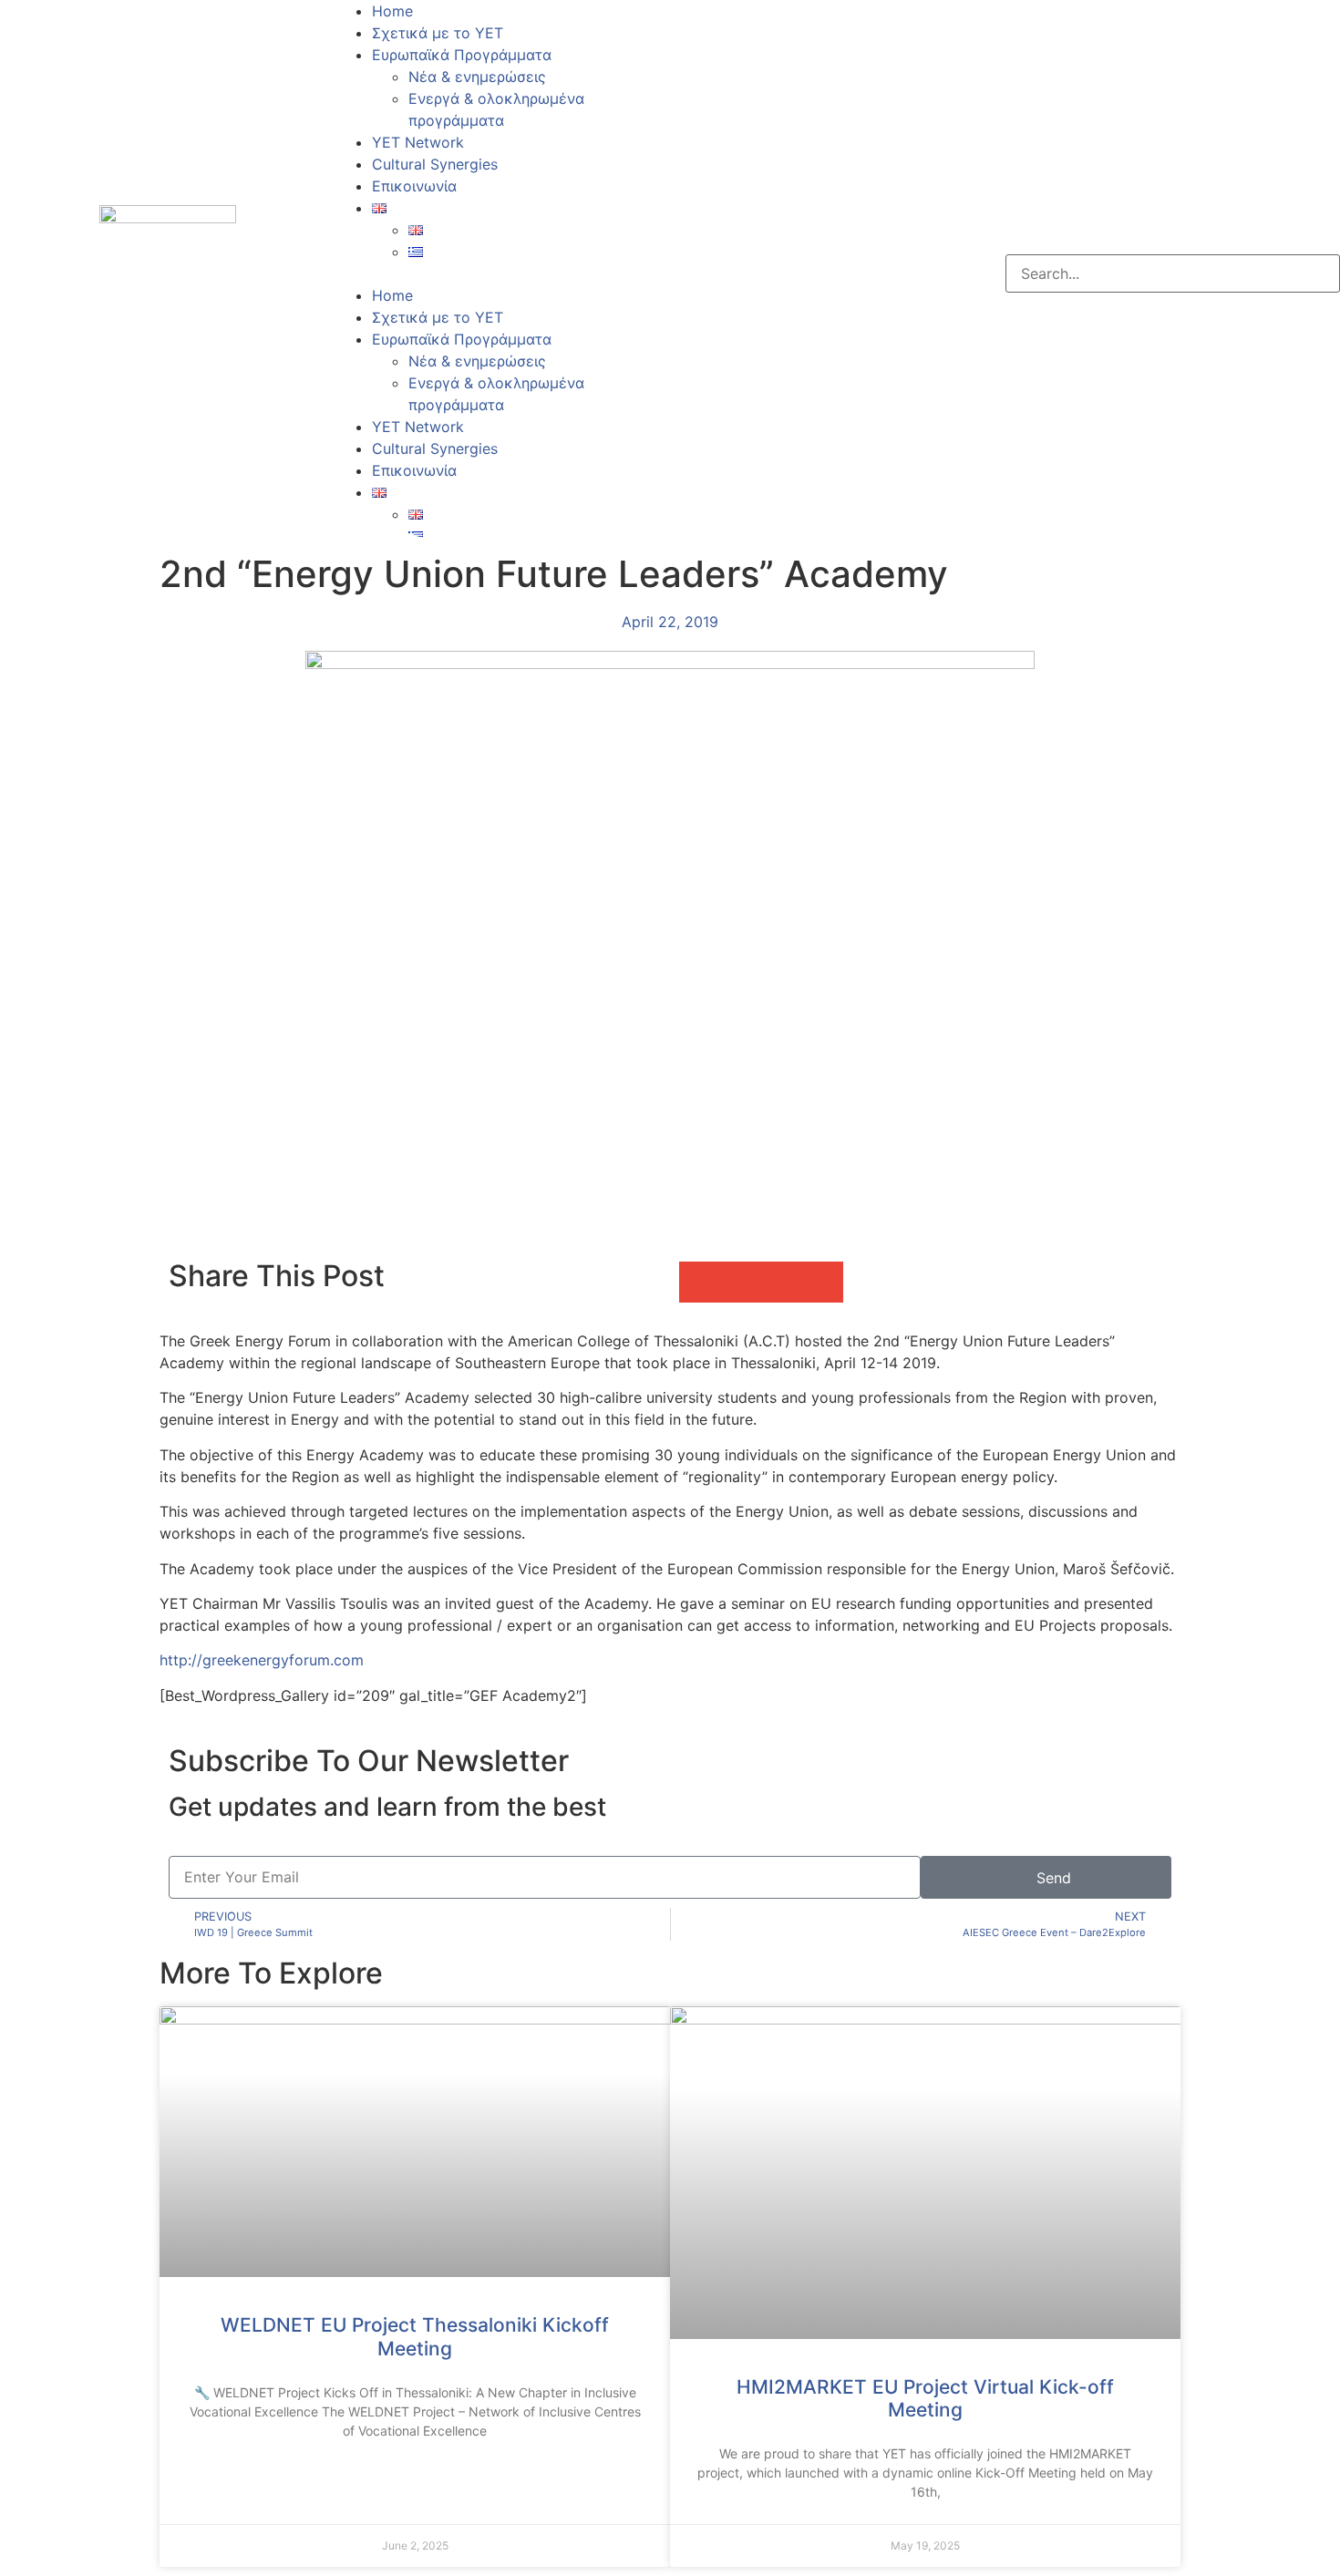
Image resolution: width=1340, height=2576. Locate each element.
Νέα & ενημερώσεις (477, 77)
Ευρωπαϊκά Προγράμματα (462, 55)
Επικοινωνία (414, 186)
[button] (503, 273)
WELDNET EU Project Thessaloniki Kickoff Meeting (415, 2336)
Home (392, 11)
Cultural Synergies (435, 164)
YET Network (418, 142)
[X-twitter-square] (743, 271)
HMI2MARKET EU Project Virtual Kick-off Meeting (925, 2398)
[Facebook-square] (693, 271)
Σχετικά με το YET (438, 33)
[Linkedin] (793, 271)
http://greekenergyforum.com (262, 1660)
